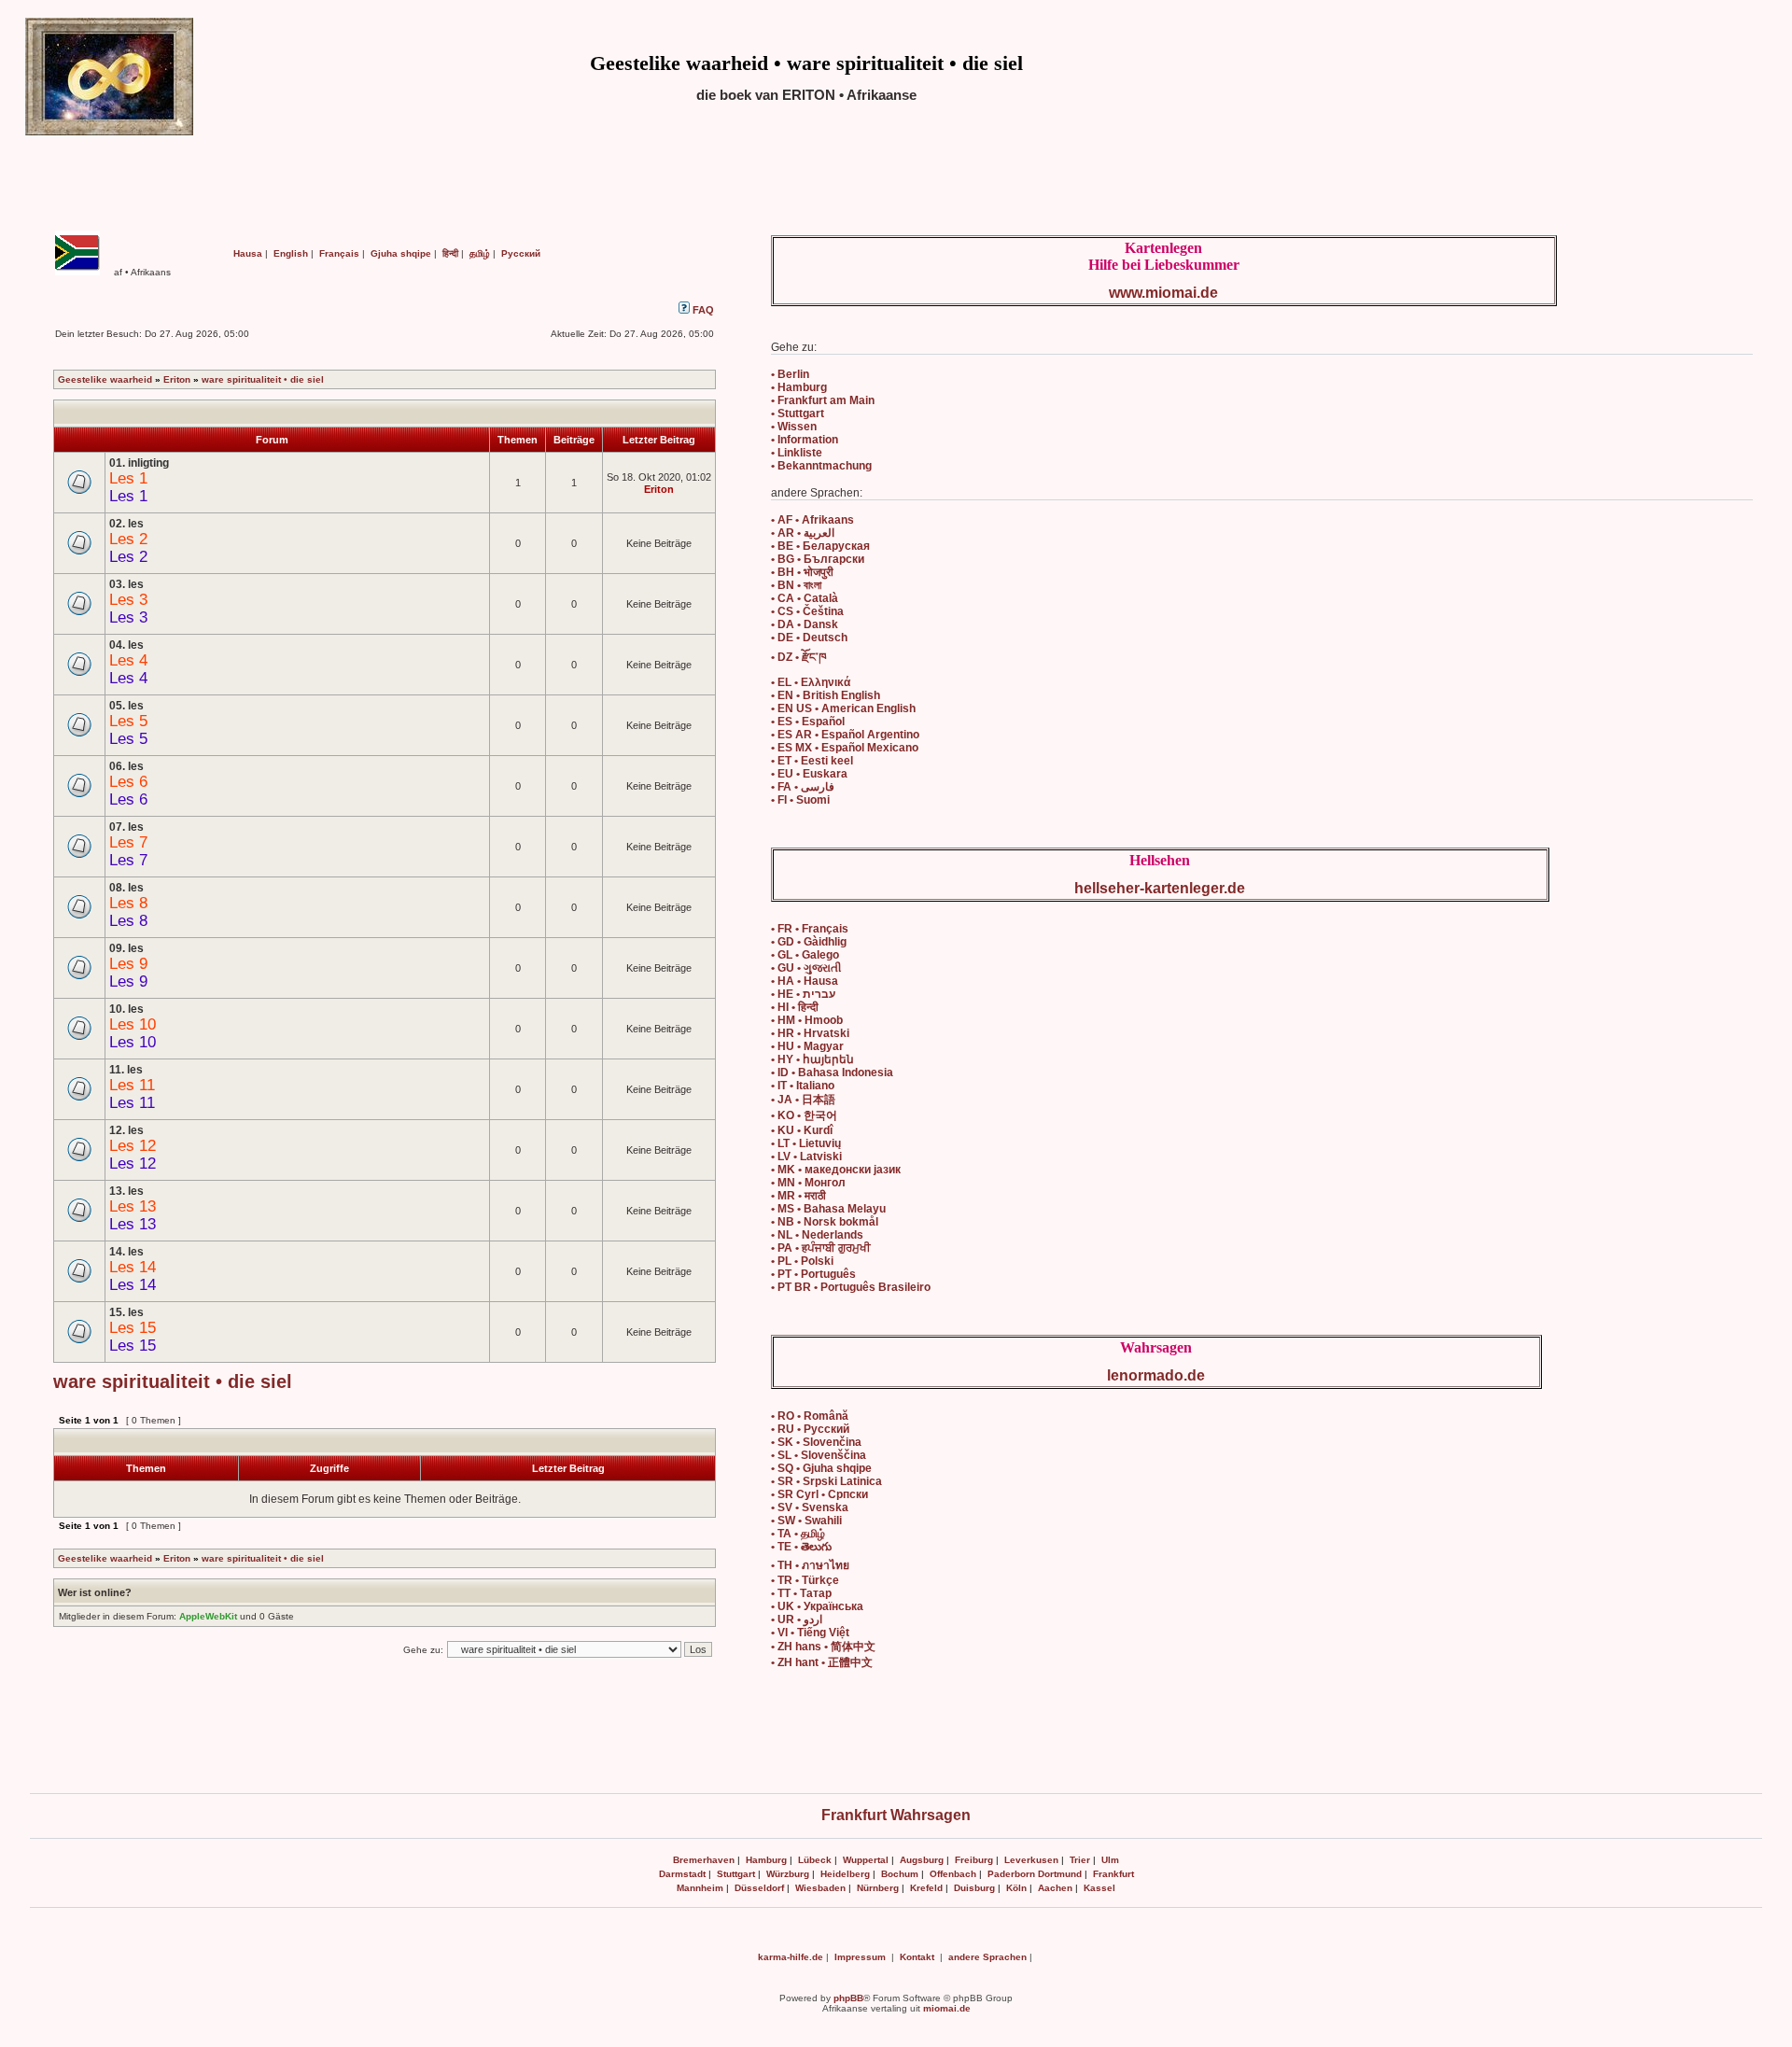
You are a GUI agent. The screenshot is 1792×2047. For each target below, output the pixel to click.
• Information (805, 440)
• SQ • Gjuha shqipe (821, 1468)
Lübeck (815, 1860)
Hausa (248, 253)
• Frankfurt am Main (823, 400)
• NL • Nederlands (817, 1235)
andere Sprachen (987, 1957)
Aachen (1055, 1888)
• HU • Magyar (807, 1046)
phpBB (848, 1998)
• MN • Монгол (808, 1183)
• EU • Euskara (809, 774)
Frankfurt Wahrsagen (896, 1815)
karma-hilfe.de (791, 1957)
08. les (126, 888)
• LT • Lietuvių (806, 1143)
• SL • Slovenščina (819, 1455)
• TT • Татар (801, 1593)
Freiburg (974, 1860)
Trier (1080, 1860)
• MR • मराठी (798, 1196)
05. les (126, 706)
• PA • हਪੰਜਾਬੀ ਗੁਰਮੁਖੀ (821, 1248)
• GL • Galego (805, 955)
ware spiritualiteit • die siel (263, 379)
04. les (126, 645)
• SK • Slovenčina (816, 1442)
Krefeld (926, 1888)
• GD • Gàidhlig (809, 942)
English (291, 253)
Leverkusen (1031, 1860)
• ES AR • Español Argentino (845, 735)
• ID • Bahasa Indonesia (832, 1073)
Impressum (860, 1957)
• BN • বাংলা (796, 585)
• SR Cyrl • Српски (819, 1494)
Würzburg (788, 1874)
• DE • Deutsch (809, 638)
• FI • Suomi (800, 800)
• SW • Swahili (806, 1521)
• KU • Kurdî (802, 1130)
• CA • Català (805, 598)
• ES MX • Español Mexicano (845, 748)
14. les (126, 1252)
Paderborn (1011, 1874)
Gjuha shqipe (401, 253)
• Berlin (790, 374)
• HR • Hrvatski (810, 1033)
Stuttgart (736, 1874)
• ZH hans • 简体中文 (823, 1647)
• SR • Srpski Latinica (826, 1481)
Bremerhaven (704, 1860)
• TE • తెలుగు (801, 1547)
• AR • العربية (803, 533)
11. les (126, 1070)
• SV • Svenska (810, 1507)
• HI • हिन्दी (795, 1007)
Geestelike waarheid (105, 379)
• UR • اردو (797, 1619)
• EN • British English (826, 695)
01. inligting (139, 463)
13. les (126, 1191)
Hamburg (766, 1860)
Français (339, 253)
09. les (126, 948)
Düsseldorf (759, 1888)
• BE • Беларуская (820, 546)
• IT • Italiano (803, 1086)
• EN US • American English (843, 708)
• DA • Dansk (805, 624)
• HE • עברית (803, 994)
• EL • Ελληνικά (811, 682)
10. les (126, 1009)
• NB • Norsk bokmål (825, 1222)
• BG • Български (818, 559)
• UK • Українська (817, 1606)
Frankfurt (1113, 1874)
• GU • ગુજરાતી (806, 968)
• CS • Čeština (807, 611)
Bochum (900, 1874)
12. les (126, 1130)
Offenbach (953, 1874)
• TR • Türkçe (805, 1580)
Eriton (177, 379)
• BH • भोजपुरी (802, 572)
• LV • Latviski (806, 1157)
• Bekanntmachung (821, 466)
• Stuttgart (798, 414)
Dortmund (1060, 1874)
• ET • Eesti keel (812, 761)
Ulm (1110, 1860)
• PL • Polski (802, 1261)
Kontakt (917, 1957)
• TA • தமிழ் (798, 1534)
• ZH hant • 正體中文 (822, 1662)
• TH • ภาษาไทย (810, 1565)
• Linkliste (797, 453)
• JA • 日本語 (803, 1100)
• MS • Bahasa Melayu (828, 1209)
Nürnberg (878, 1888)
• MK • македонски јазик (836, 1170)
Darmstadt (682, 1874)
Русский (521, 253)
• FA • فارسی (803, 787)
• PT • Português (813, 1274)
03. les (126, 584)
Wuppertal (866, 1860)
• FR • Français (810, 929)
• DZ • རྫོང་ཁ (798, 657)
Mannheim (700, 1888)
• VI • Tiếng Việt (810, 1633)
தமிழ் (480, 253)
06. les (126, 766)
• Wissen (794, 427)
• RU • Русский (810, 1429)
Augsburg (922, 1860)
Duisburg (974, 1888)
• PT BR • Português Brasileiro (851, 1287)
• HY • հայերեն (812, 1059)
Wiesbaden (820, 1888)
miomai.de (947, 2008)
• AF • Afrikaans (812, 520)
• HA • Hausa (805, 981)
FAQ (702, 310)
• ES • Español (808, 722)
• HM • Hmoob (807, 1020)
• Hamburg (799, 387)
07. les (126, 827)
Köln (1016, 1888)
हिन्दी (450, 253)
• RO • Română (810, 1416)
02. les (126, 524)
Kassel (1099, 1888)
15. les (126, 1312)
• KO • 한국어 (804, 1115)
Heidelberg (845, 1874)
